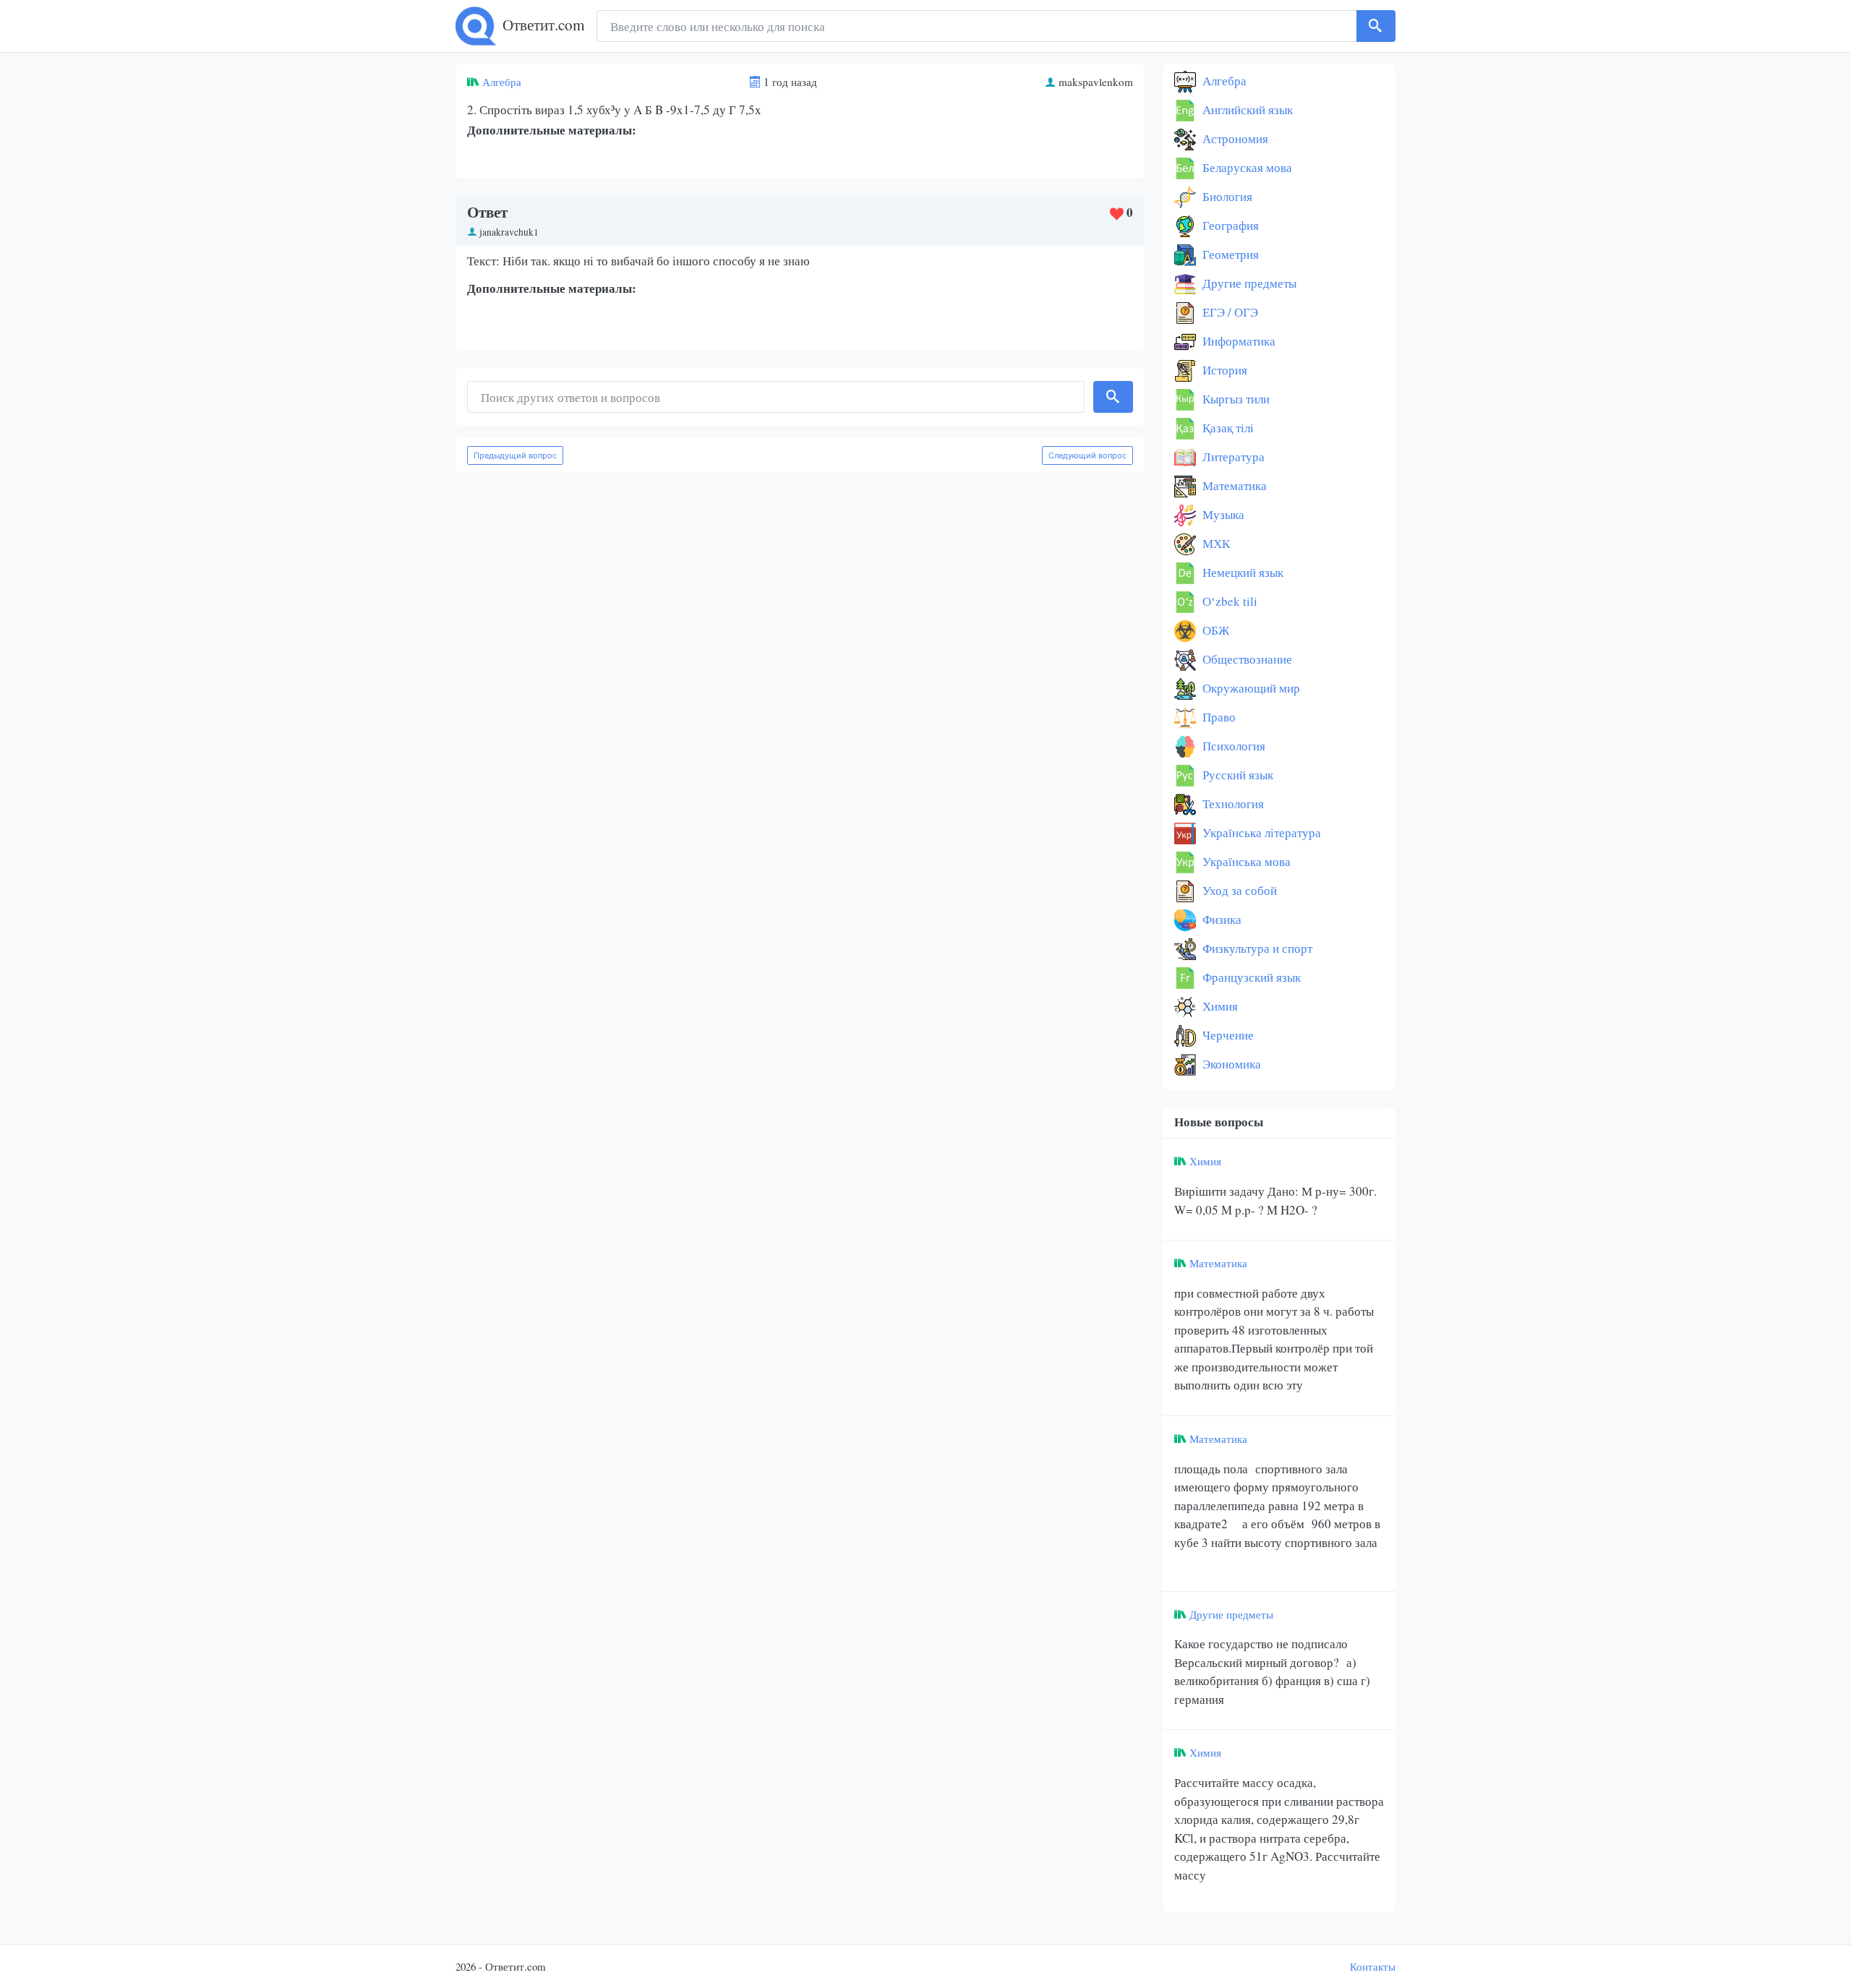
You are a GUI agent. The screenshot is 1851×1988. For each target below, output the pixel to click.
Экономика (1230, 1064)
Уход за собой (1238, 890)
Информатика (1237, 341)
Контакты (1373, 1966)
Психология (1232, 746)
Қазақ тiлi (1227, 428)
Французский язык (1250, 977)
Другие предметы (1248, 283)
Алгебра (502, 82)
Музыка (1222, 514)
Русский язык (1236, 775)
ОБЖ (1214, 630)
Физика (1221, 919)
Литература (1232, 457)
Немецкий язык (1241, 572)
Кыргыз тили (1235, 399)
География (1229, 225)
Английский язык (1246, 110)
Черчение (1227, 1035)
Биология (1226, 196)
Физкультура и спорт (1256, 948)
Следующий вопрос (1087, 455)
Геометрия (1229, 254)
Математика (1233, 485)
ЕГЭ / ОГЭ (1229, 312)
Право (1218, 717)
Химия (1219, 1006)
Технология (1232, 804)
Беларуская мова (1246, 167)
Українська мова (1245, 861)
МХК (1215, 543)
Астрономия (1234, 138)
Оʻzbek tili (1228, 601)
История (1223, 370)
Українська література (1260, 832)
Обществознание (1246, 659)
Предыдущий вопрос (515, 455)
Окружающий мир (1250, 688)
